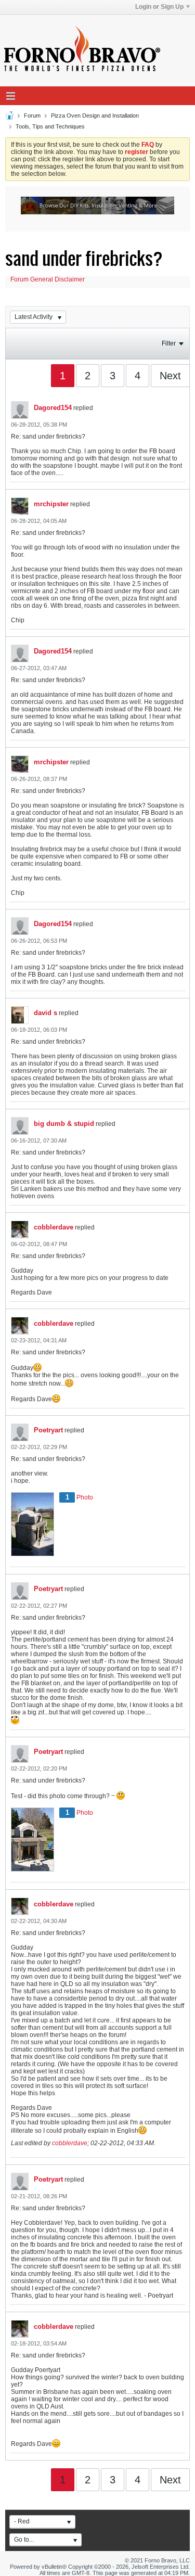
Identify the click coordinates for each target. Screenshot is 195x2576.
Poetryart (48, 1430)
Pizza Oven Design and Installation (95, 116)
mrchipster (51, 504)
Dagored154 (53, 408)
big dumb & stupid (64, 1124)
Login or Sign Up (159, 7)
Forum (32, 116)
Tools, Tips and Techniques (50, 126)
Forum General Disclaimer (48, 279)
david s (45, 1013)
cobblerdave (54, 1227)
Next (170, 376)
